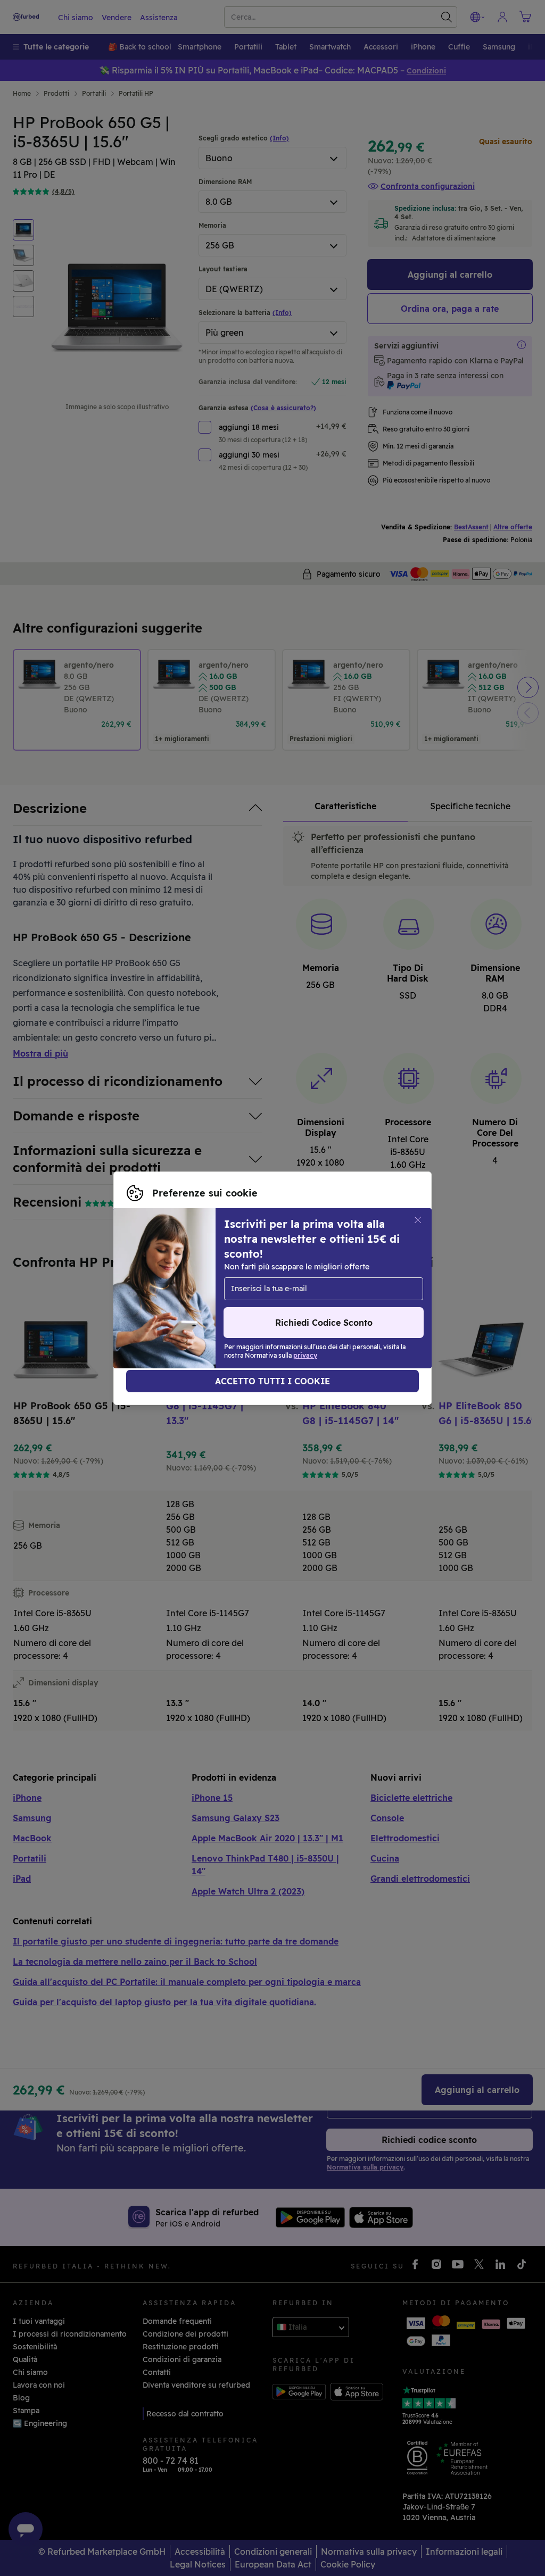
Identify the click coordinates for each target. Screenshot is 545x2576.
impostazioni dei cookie (171, 1283)
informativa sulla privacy (173, 1294)
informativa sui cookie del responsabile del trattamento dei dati (245, 1305)
